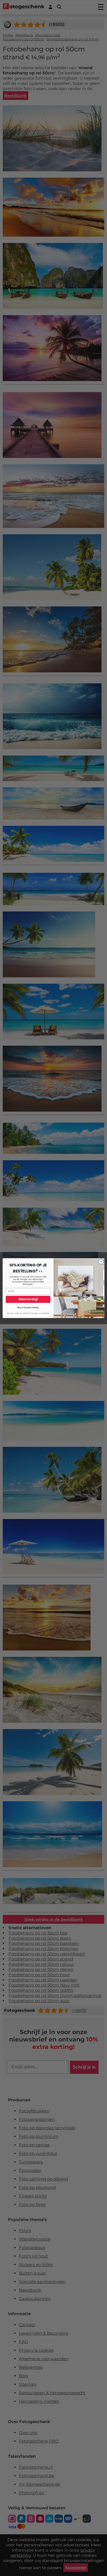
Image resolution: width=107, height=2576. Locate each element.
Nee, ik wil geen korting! (28, 1307)
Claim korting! (28, 1299)
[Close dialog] (101, 1261)
